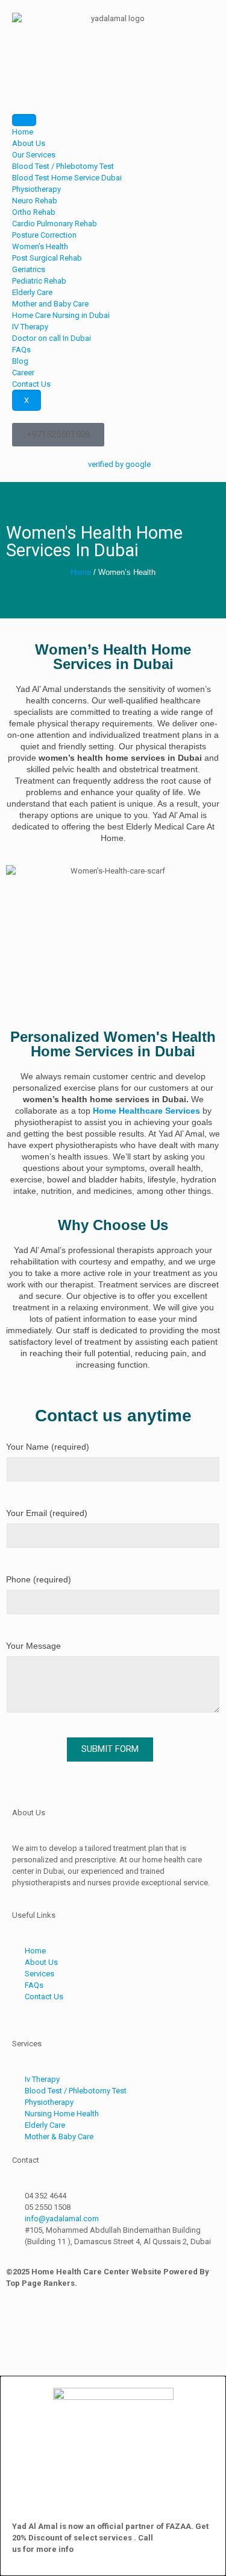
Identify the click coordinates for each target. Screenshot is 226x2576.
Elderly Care (32, 292)
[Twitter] (149, 2325)
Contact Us (31, 384)
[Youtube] (117, 2325)
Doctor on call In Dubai (52, 338)
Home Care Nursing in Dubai (61, 315)
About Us (29, 143)
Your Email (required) (47, 1513)
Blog (20, 361)
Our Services (34, 155)
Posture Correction (44, 235)
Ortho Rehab (34, 212)
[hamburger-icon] (24, 120)
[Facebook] (21, 2325)
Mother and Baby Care (50, 304)
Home (23, 132)
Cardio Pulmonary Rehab (55, 224)
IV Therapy (30, 327)
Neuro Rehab (35, 201)
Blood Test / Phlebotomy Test (63, 166)
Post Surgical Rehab (47, 258)
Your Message (33, 1646)
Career (23, 373)
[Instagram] (53, 2325)
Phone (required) (39, 1579)
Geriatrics (29, 269)
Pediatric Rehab (39, 281)
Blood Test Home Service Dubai (67, 178)
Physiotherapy (36, 189)
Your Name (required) (48, 1447)
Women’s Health (40, 246)
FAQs (21, 350)
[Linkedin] (85, 2325)
